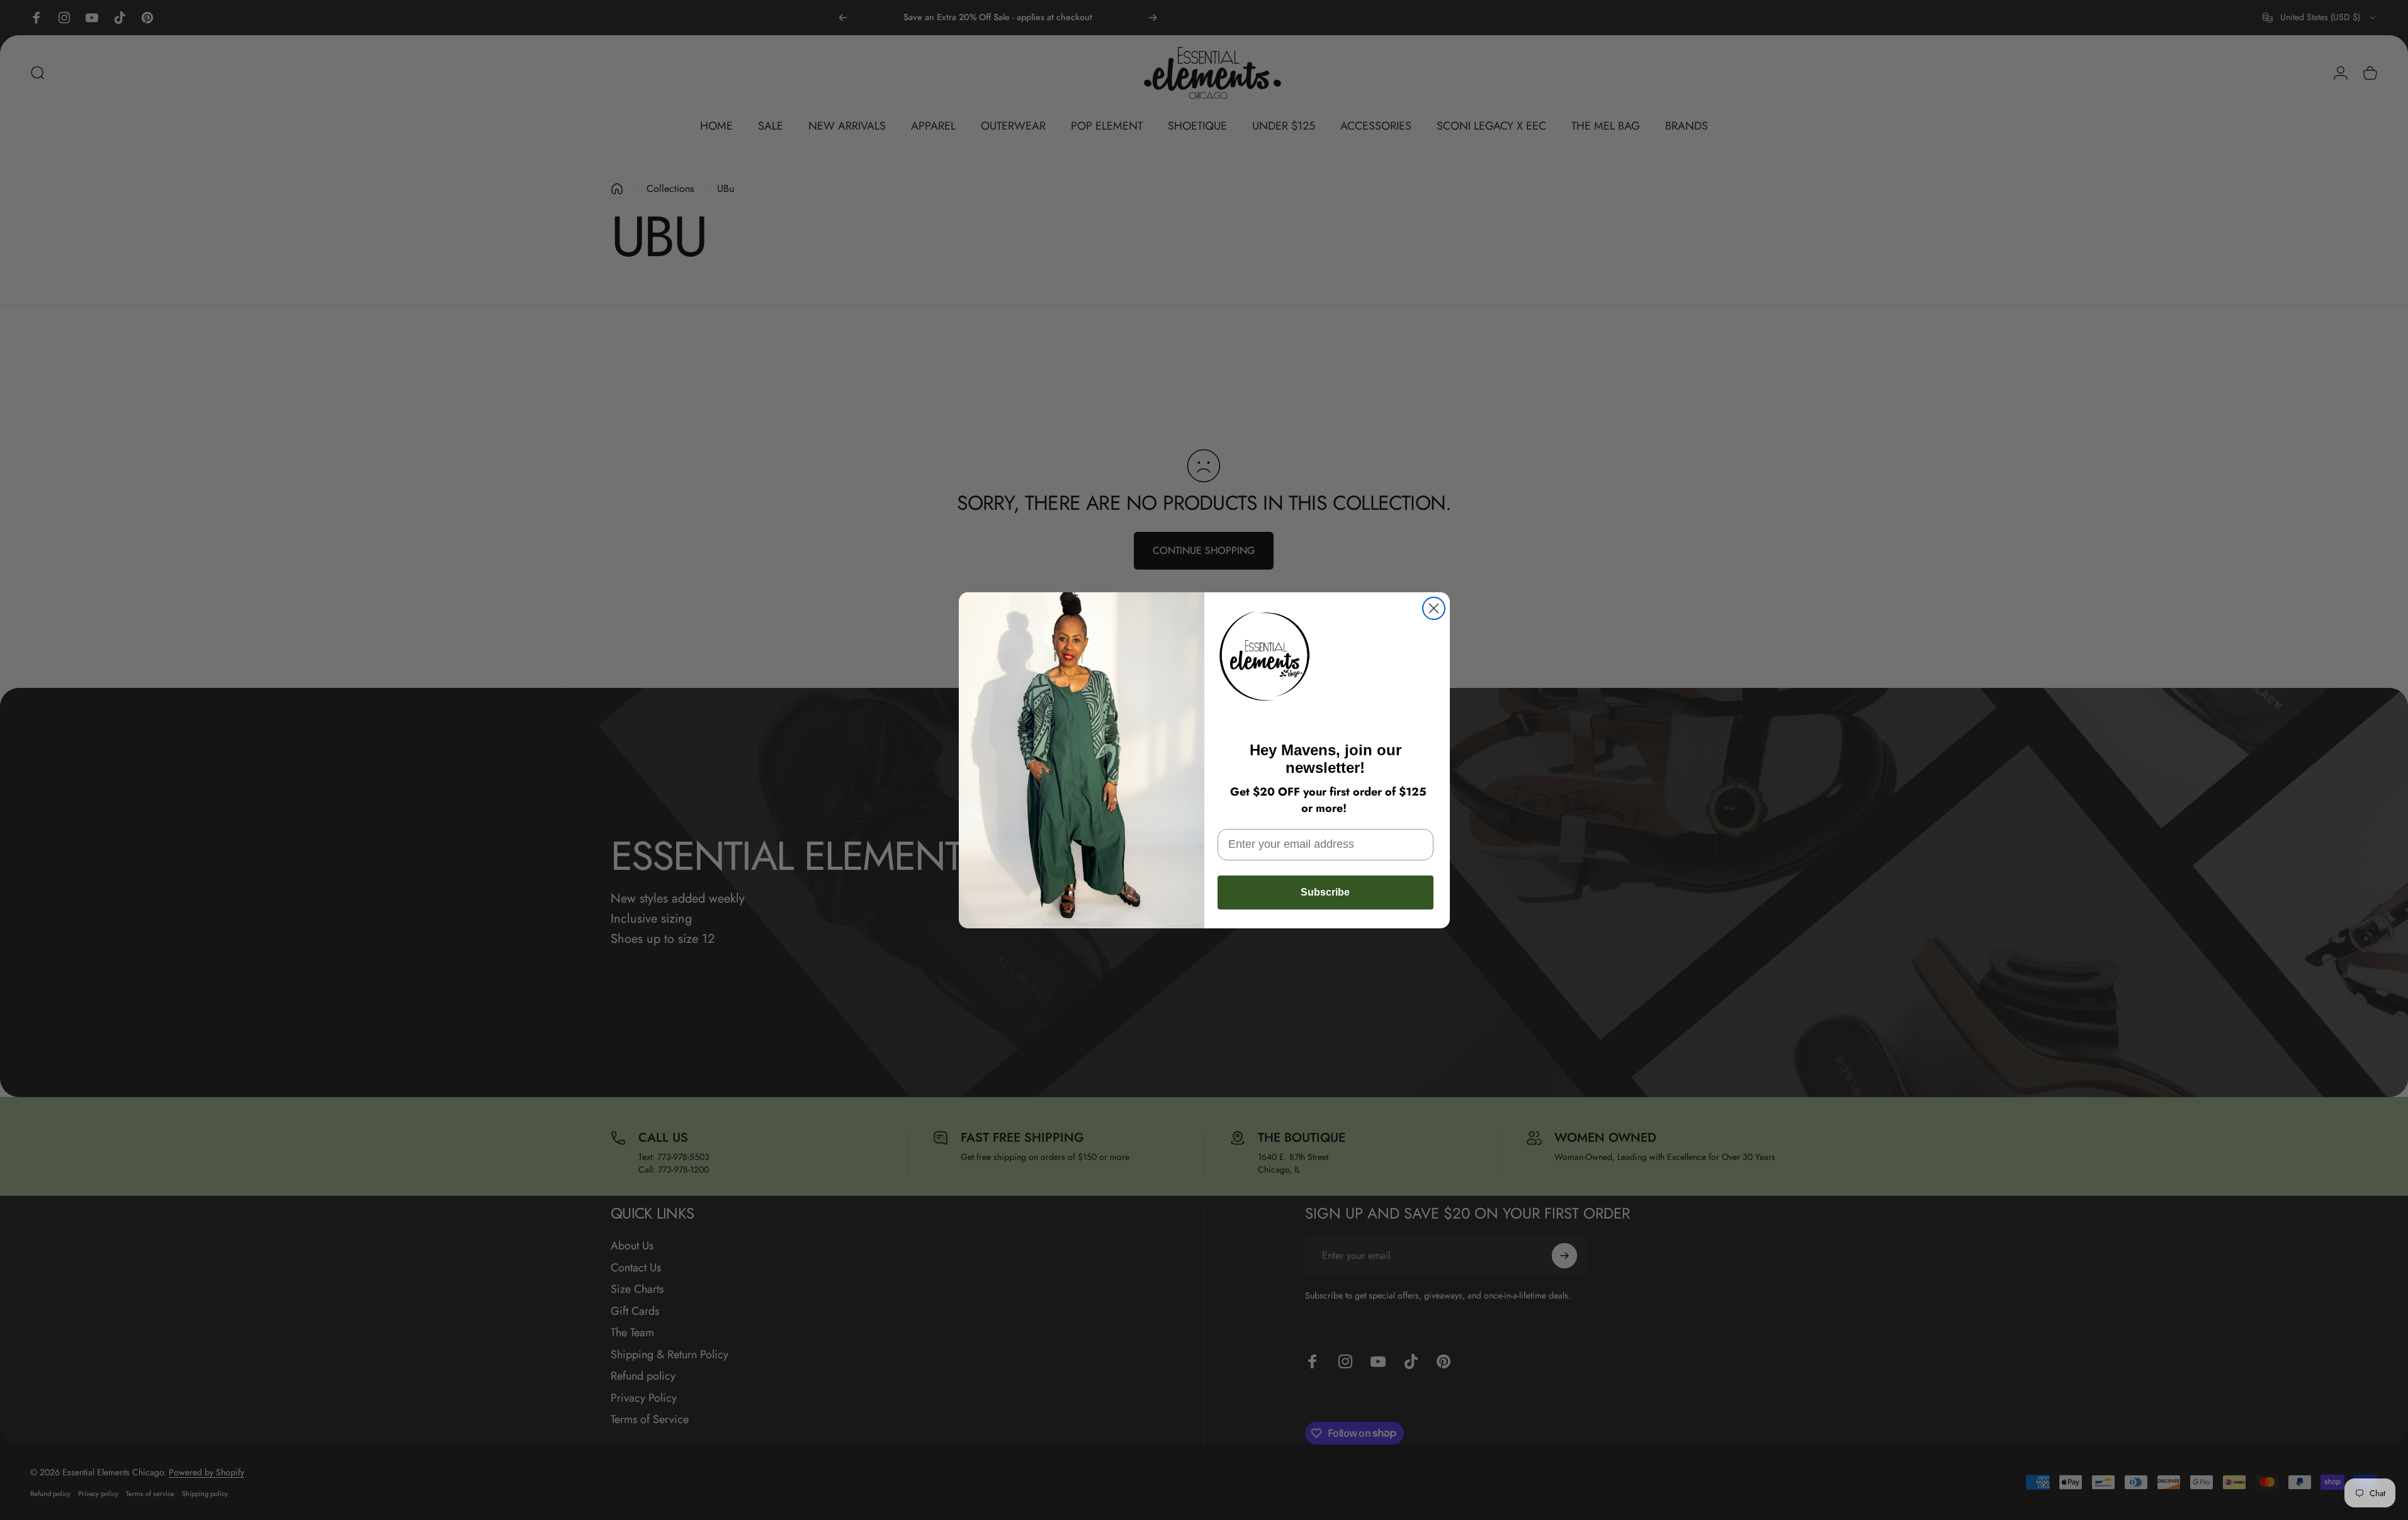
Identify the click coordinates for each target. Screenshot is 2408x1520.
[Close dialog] (1434, 608)
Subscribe (1325, 892)
